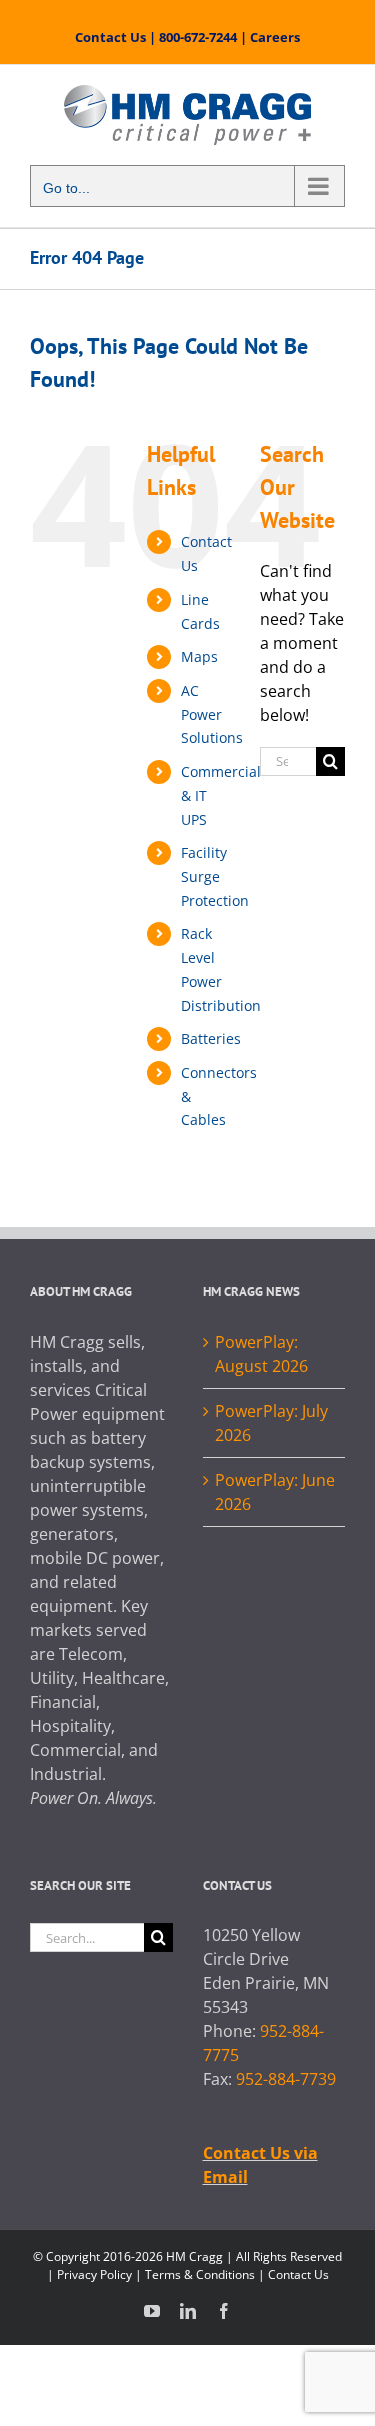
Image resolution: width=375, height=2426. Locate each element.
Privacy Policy (94, 2274)
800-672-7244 (198, 37)
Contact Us (110, 37)
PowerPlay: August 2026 (261, 1354)
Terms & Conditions (200, 2274)
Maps (199, 656)
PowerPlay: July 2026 (271, 1423)
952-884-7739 (286, 2079)
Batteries (211, 1038)
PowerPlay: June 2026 (275, 1492)
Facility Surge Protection (215, 876)
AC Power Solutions (212, 714)
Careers (275, 37)
